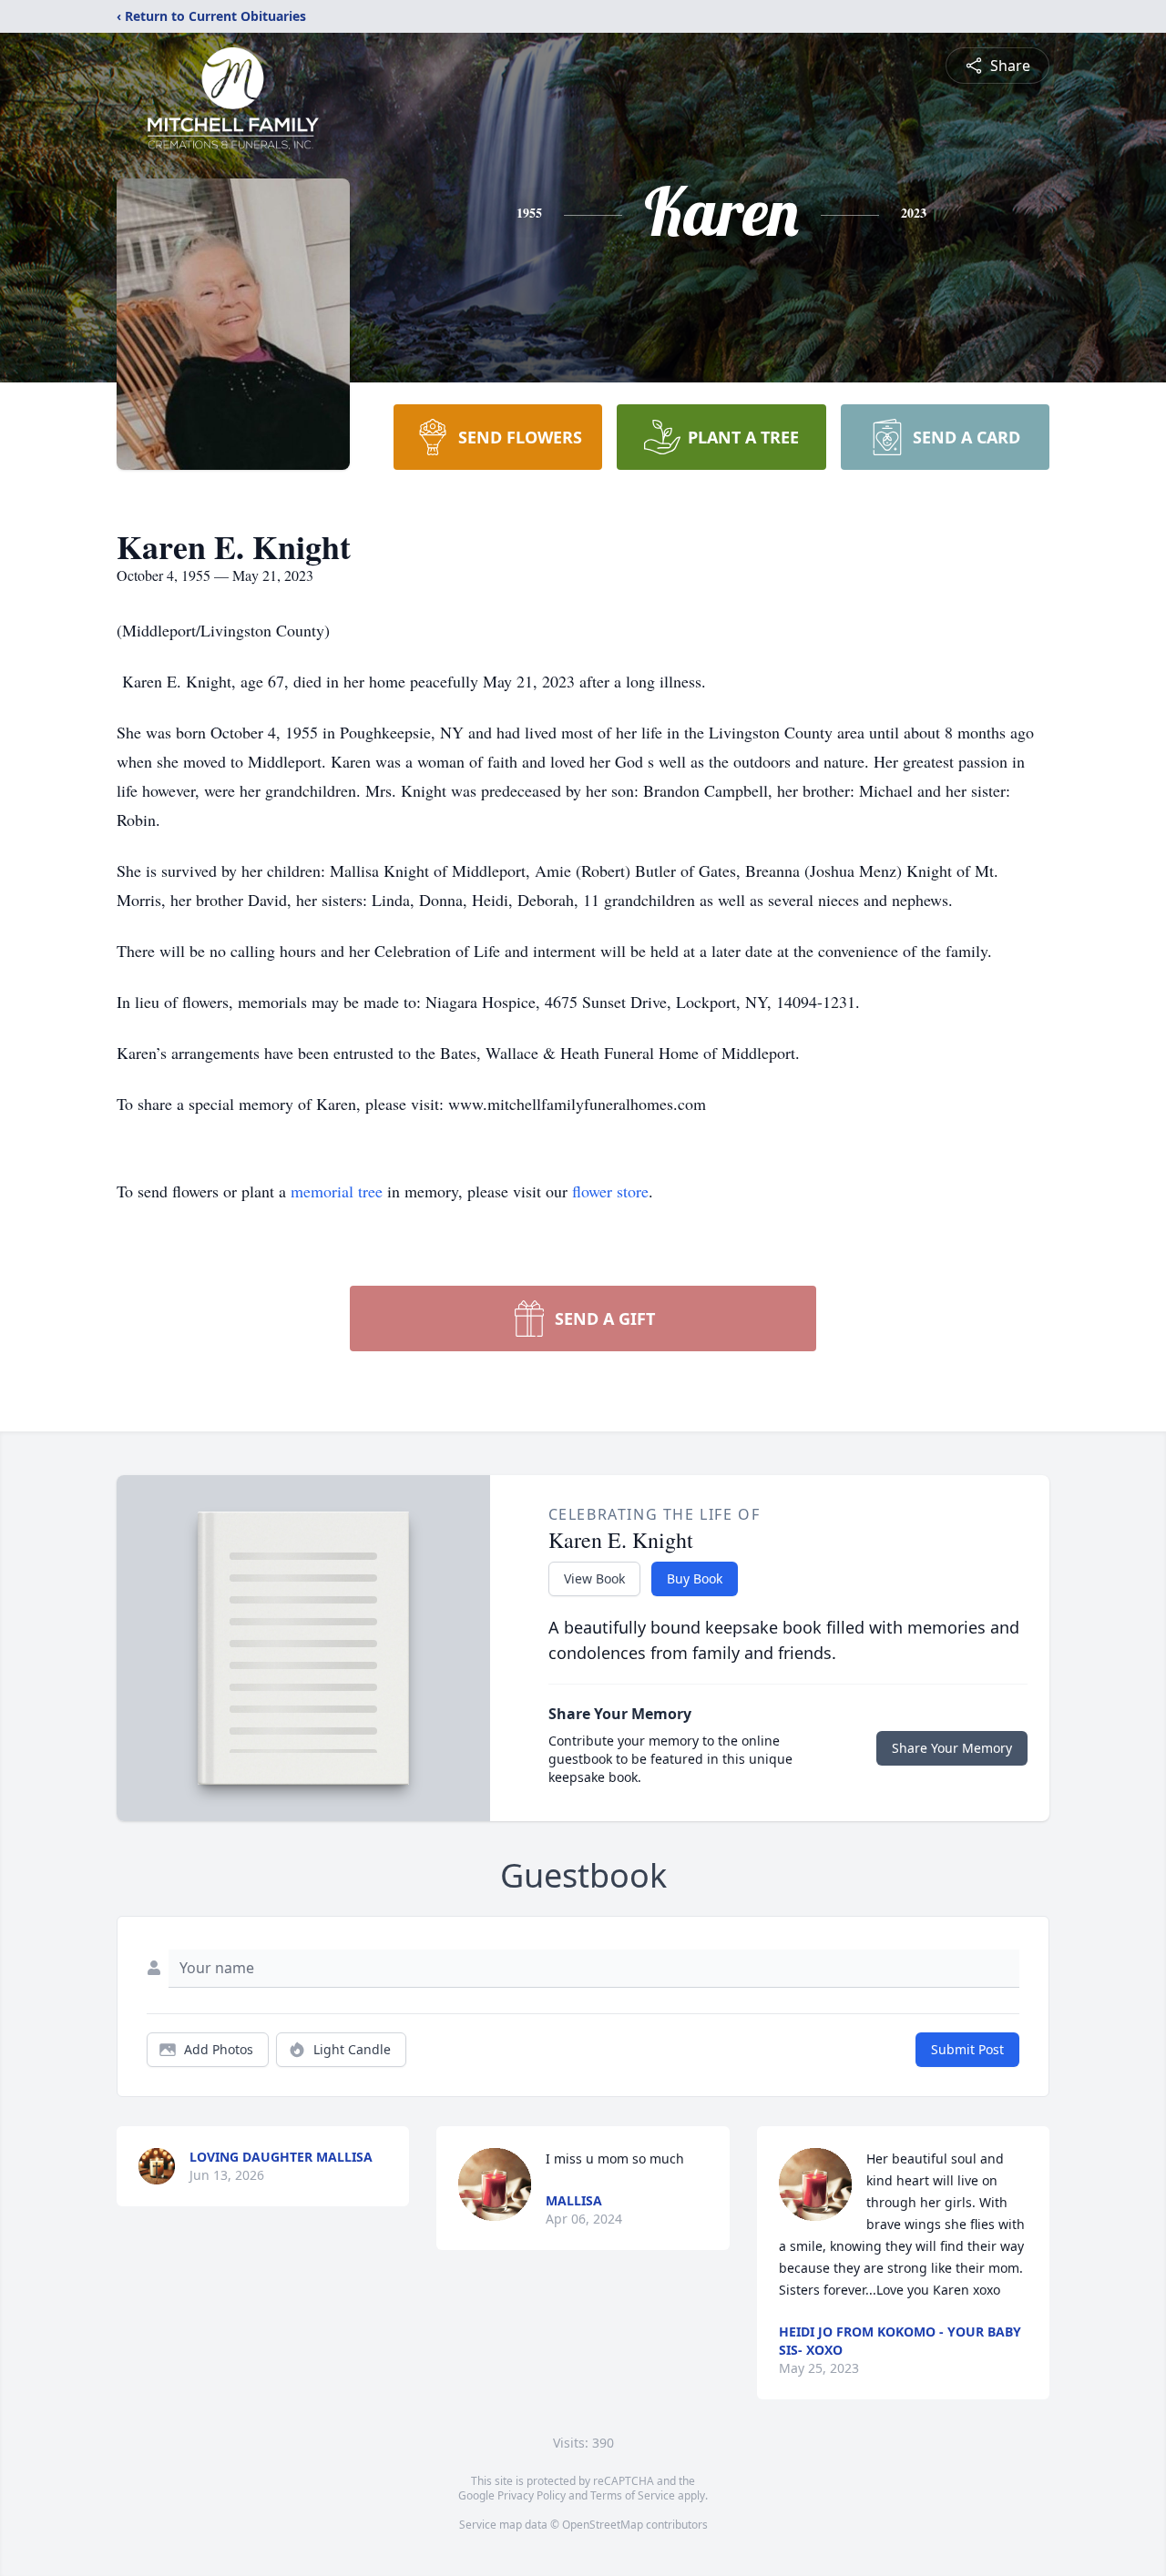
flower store (610, 1191)
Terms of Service (633, 2495)
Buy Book (695, 1578)
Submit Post (967, 2049)
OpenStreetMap (603, 2525)
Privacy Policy (532, 2495)
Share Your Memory (952, 1748)
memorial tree (337, 1191)
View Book (594, 1578)
